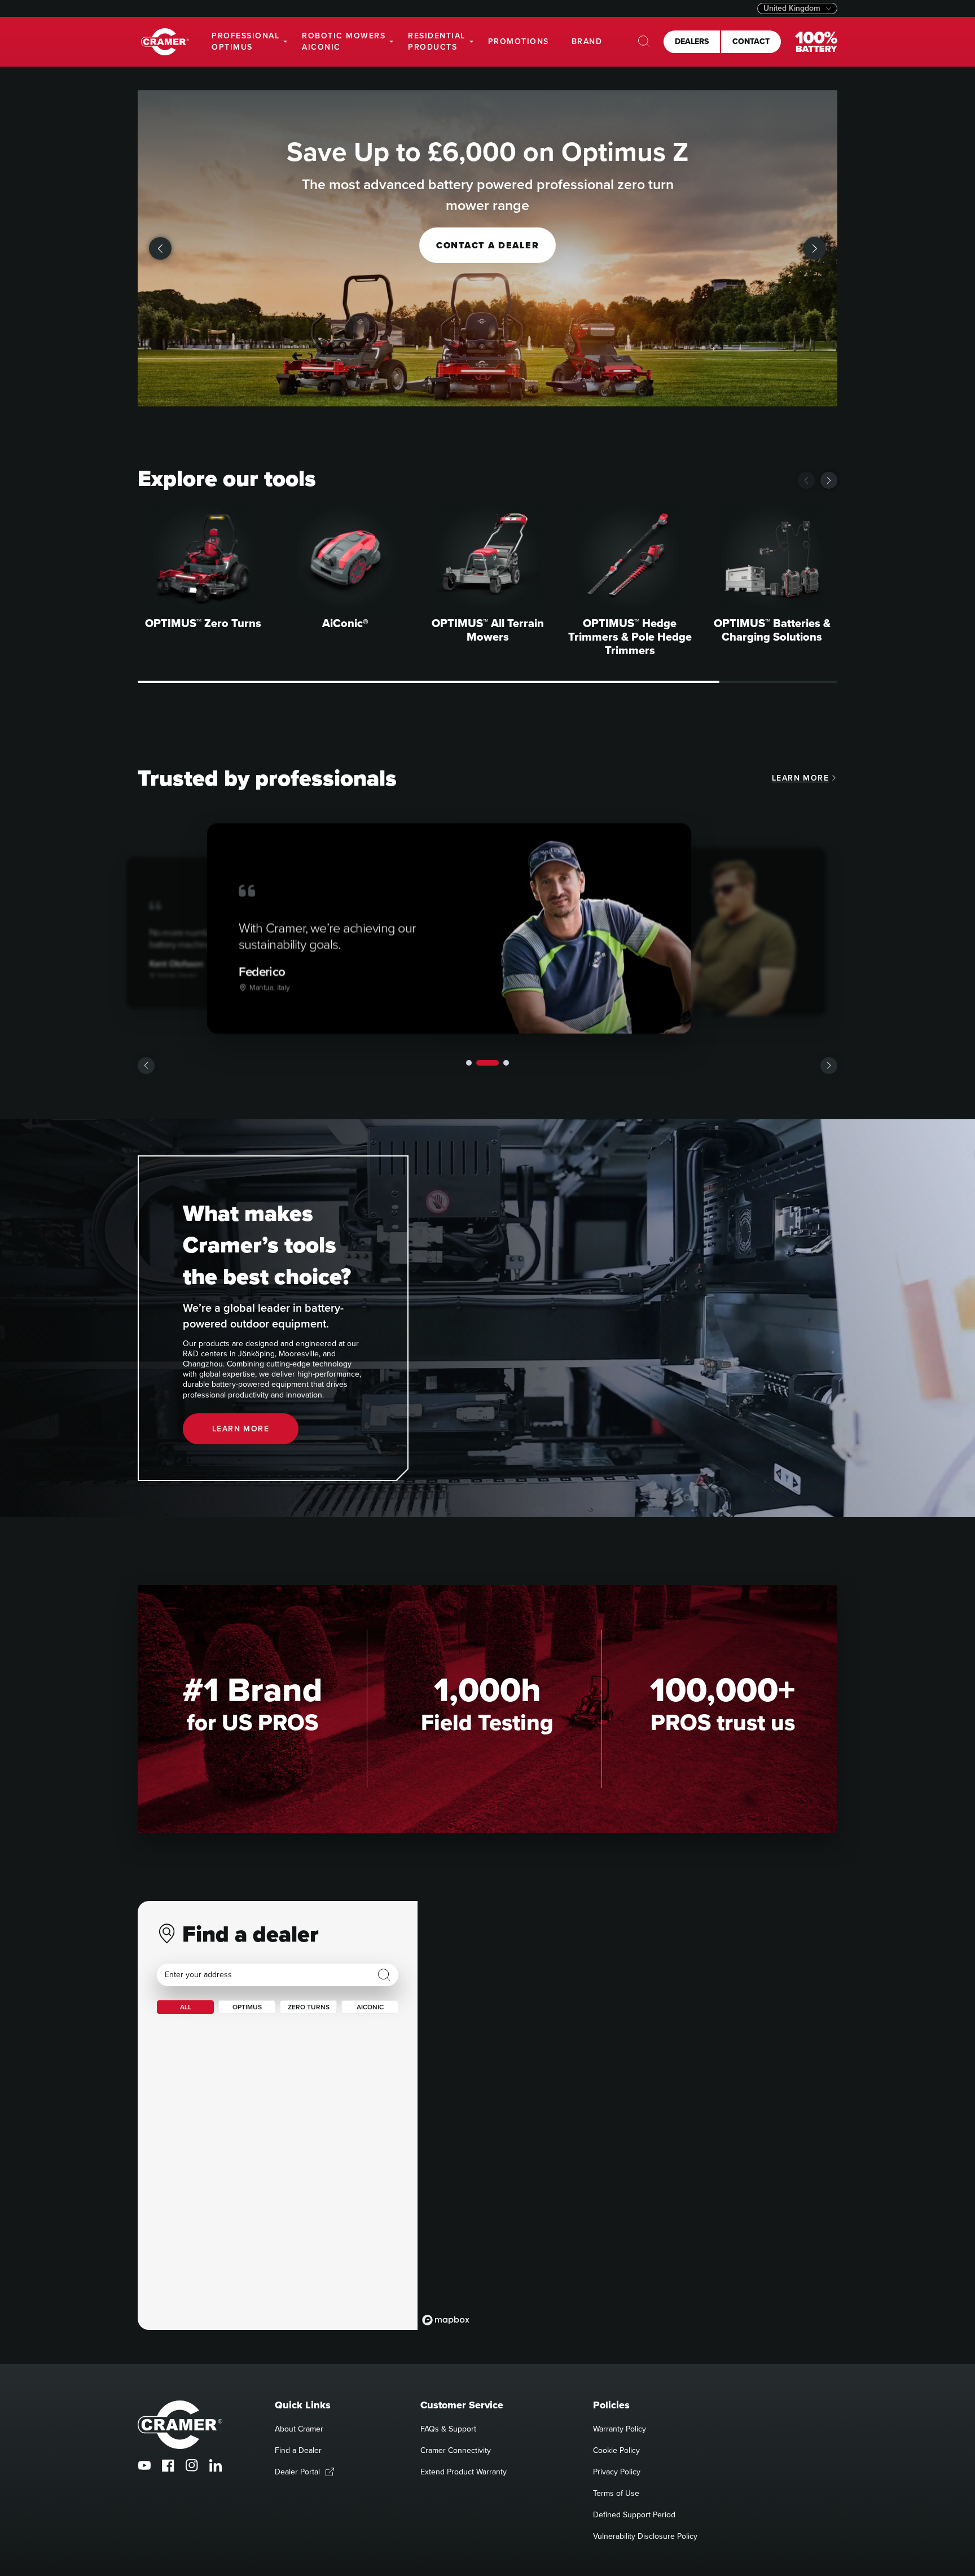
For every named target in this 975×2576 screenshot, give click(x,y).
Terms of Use (616, 2493)
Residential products (437, 41)
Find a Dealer (298, 2450)
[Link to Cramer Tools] (165, 42)
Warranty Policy (620, 2429)
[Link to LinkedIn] (216, 2465)
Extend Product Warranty (464, 2472)
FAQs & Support (448, 2429)
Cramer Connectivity (456, 2450)
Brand (587, 41)
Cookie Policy (616, 2450)
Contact (751, 41)
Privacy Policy (617, 2472)
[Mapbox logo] (446, 2320)
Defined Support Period (634, 2515)
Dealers (692, 41)
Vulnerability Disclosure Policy (645, 2536)
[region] (627, 2115)
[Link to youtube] (144, 2465)
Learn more (800, 778)
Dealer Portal (297, 2472)
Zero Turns (309, 2007)
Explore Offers (488, 245)
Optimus (247, 2007)
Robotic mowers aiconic (344, 41)
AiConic (370, 2007)
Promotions (519, 41)
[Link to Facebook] (168, 2465)
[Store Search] (384, 1975)
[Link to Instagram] (192, 2465)
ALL (186, 2007)
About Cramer (299, 2429)
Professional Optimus (245, 41)
